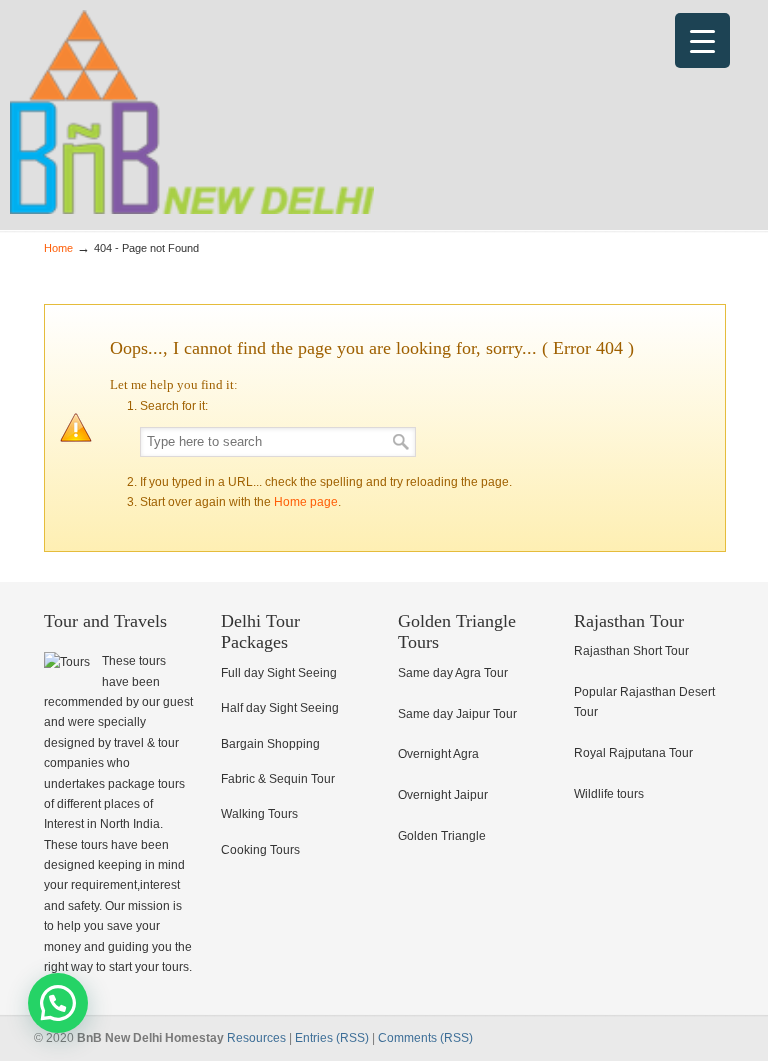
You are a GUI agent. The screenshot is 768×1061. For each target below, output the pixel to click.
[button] (58, 1003)
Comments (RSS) (425, 1038)
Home (58, 248)
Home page (306, 502)
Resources (256, 1038)
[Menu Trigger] (702, 40)
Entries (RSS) (332, 1038)
